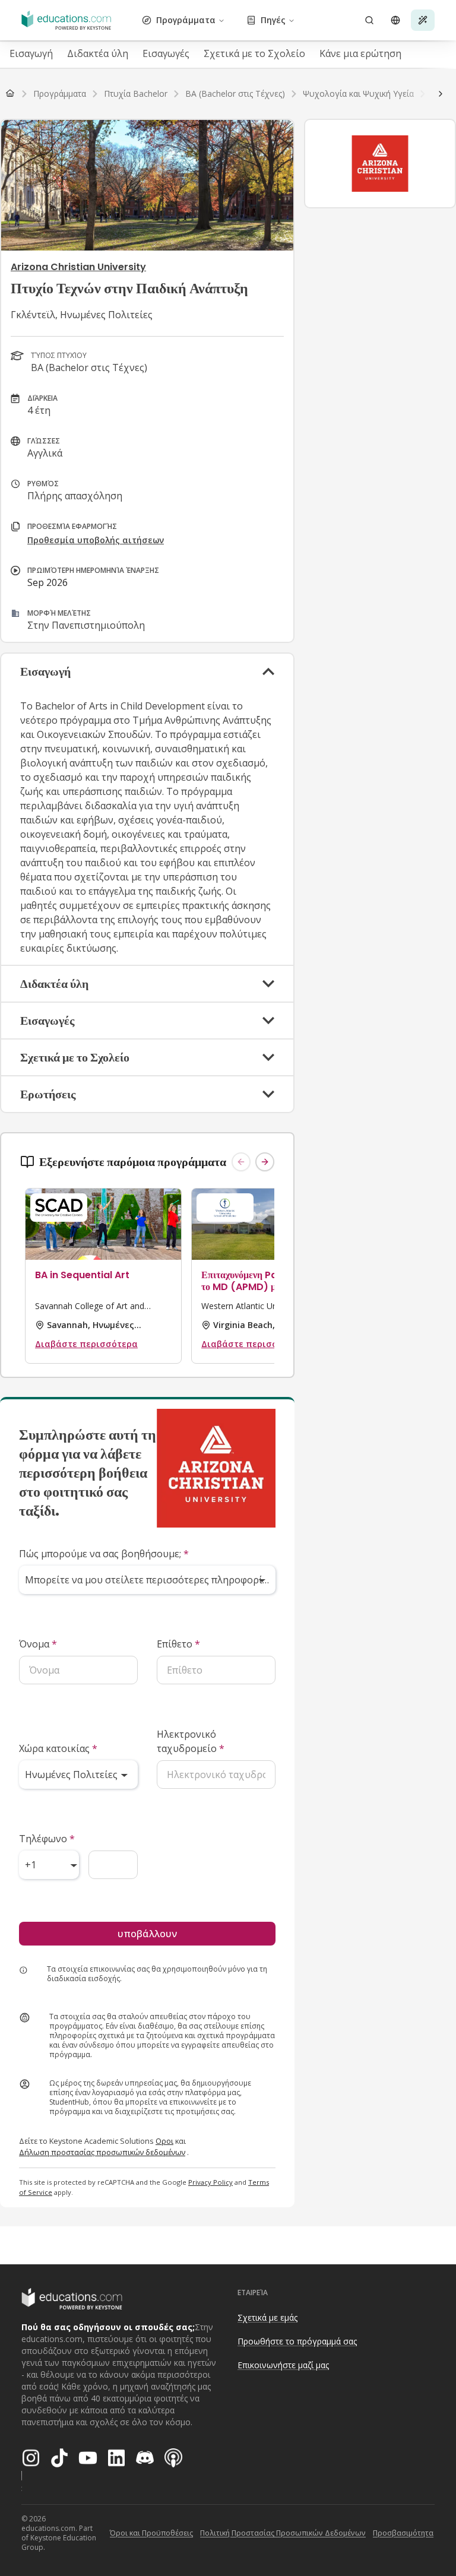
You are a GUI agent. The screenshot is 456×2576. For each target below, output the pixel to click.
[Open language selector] (395, 20)
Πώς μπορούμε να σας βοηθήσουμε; (104, 1554)
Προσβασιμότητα (403, 2533)
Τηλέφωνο (47, 1839)
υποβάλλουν (147, 1934)
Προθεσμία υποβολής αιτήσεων (96, 540)
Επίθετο (178, 1644)
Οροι (164, 2141)
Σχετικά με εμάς (267, 2317)
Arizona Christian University (78, 267)
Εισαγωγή (31, 53)
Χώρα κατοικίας (58, 1748)
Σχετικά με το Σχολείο (254, 53)
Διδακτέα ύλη (98, 53)
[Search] (369, 20)
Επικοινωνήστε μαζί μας (283, 2365)
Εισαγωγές (166, 53)
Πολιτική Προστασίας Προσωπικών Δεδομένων (283, 2533)
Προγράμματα (186, 20)
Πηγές (273, 20)
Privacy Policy (210, 2182)
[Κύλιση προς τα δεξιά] (441, 94)
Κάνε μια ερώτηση (360, 53)
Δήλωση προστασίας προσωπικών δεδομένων (102, 2152)
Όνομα (38, 1644)
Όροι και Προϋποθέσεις (151, 2533)
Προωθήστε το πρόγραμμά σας (297, 2341)
